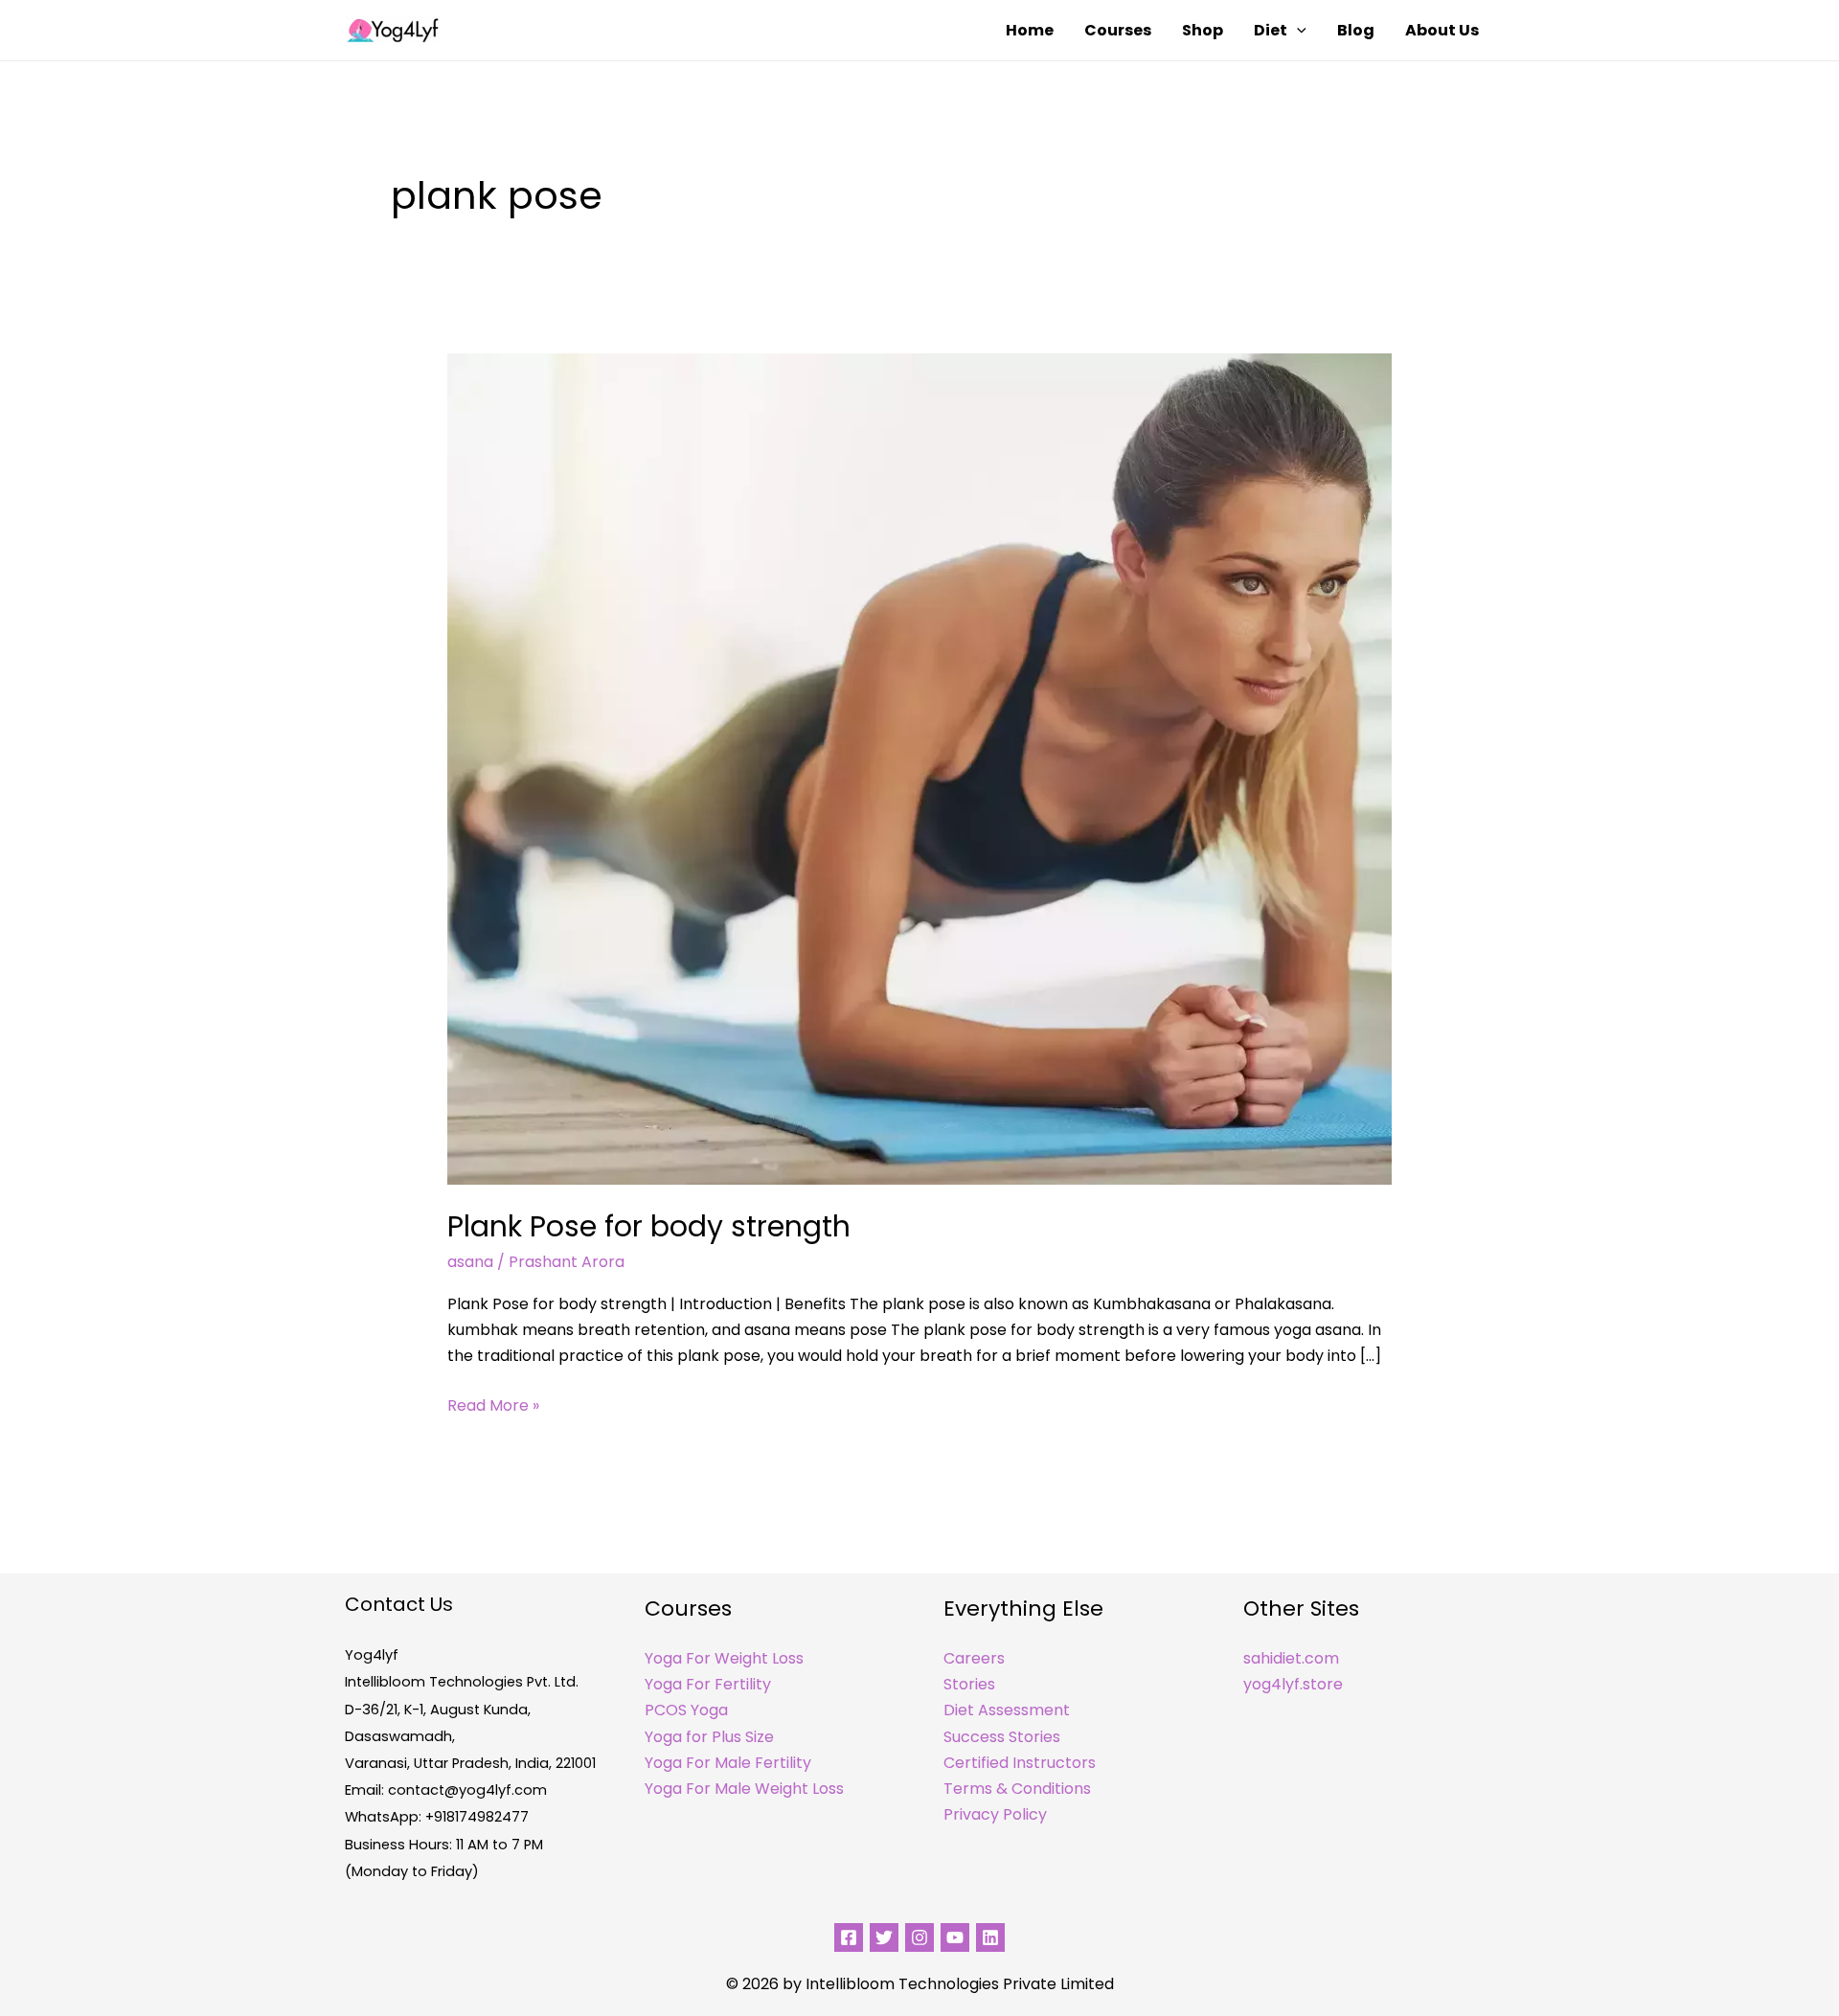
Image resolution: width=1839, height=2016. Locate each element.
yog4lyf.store (1293, 1684)
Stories (969, 1684)
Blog (1356, 30)
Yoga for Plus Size (709, 1737)
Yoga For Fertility (708, 1684)
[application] (1297, 31)
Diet (1271, 30)
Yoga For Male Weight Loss (744, 1789)
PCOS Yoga (686, 1710)
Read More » (493, 1404)
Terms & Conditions (1017, 1789)
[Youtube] (955, 1937)
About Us (1442, 30)
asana (470, 1262)
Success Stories (1002, 1737)
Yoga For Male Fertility (728, 1763)
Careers (974, 1658)
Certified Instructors (1020, 1763)
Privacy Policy (995, 1814)
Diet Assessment (1007, 1710)
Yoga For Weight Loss (724, 1658)
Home (1030, 30)
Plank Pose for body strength (649, 1226)
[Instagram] (919, 1937)
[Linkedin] (990, 1937)
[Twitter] (884, 1937)
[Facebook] (849, 1937)
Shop (1203, 30)
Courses (1118, 30)
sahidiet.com (1291, 1658)
